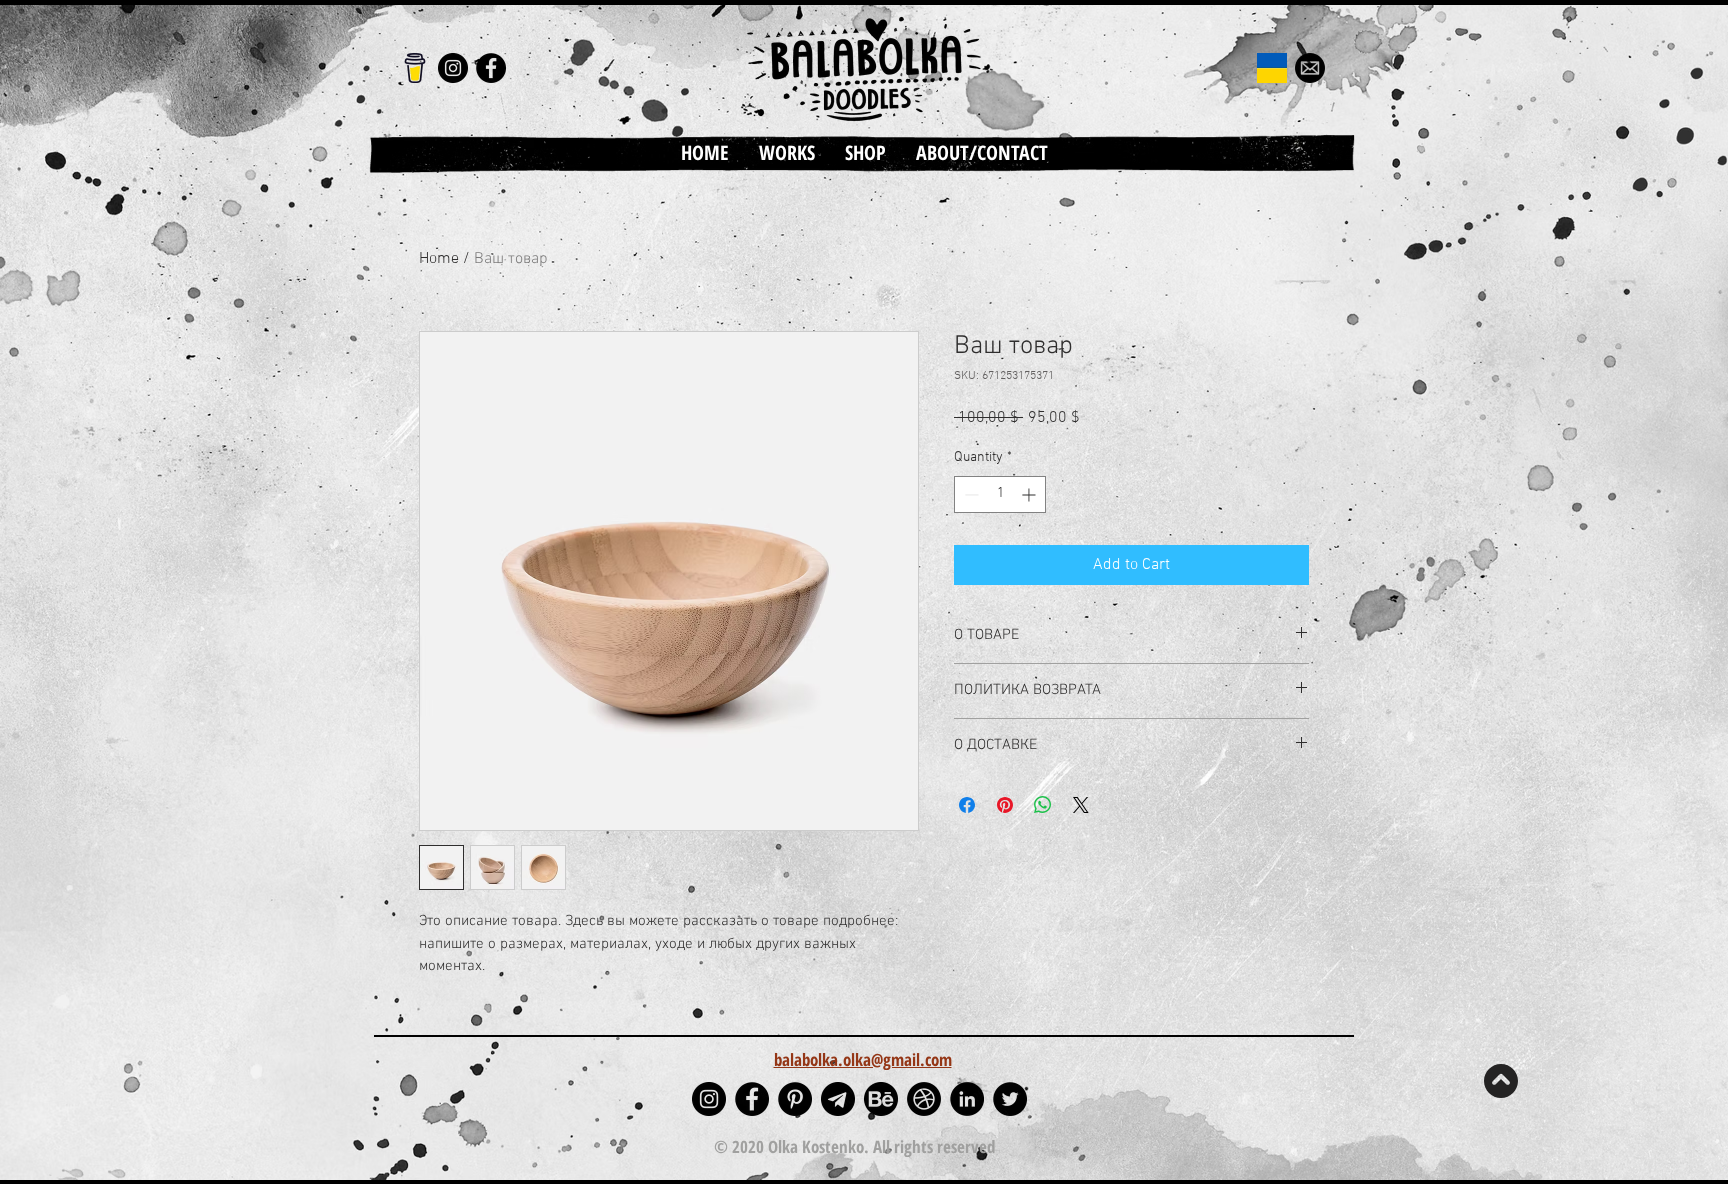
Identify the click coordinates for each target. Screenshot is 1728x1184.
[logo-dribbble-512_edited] (924, 1099)
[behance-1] (881, 1099)
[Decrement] (969, 494)
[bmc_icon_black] (415, 68)
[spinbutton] (1000, 494)
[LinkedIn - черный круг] (967, 1099)
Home (439, 259)
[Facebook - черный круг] (491, 68)
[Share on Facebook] (967, 805)
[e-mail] (1310, 68)
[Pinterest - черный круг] (795, 1099)
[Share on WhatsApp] (1043, 805)
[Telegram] (838, 1099)
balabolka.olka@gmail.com (863, 1059)
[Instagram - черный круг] (453, 68)
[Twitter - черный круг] (1010, 1099)
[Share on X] (1081, 805)
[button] (787, 153)
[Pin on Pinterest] (1005, 805)
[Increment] (1030, 494)
